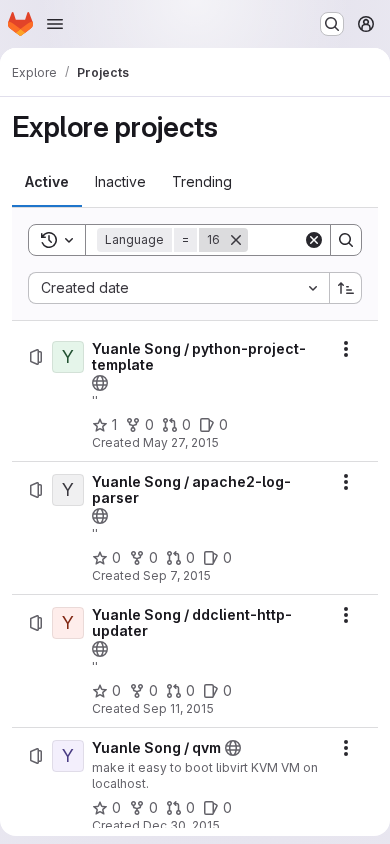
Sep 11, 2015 (178, 708)
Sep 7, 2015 (177, 575)
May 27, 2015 (181, 442)
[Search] (346, 240)
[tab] (47, 182)
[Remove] (236, 240)
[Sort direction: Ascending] (346, 288)
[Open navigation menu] (55, 24)
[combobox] (178, 288)
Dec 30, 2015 (181, 825)
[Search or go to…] (332, 24)
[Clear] (314, 240)
